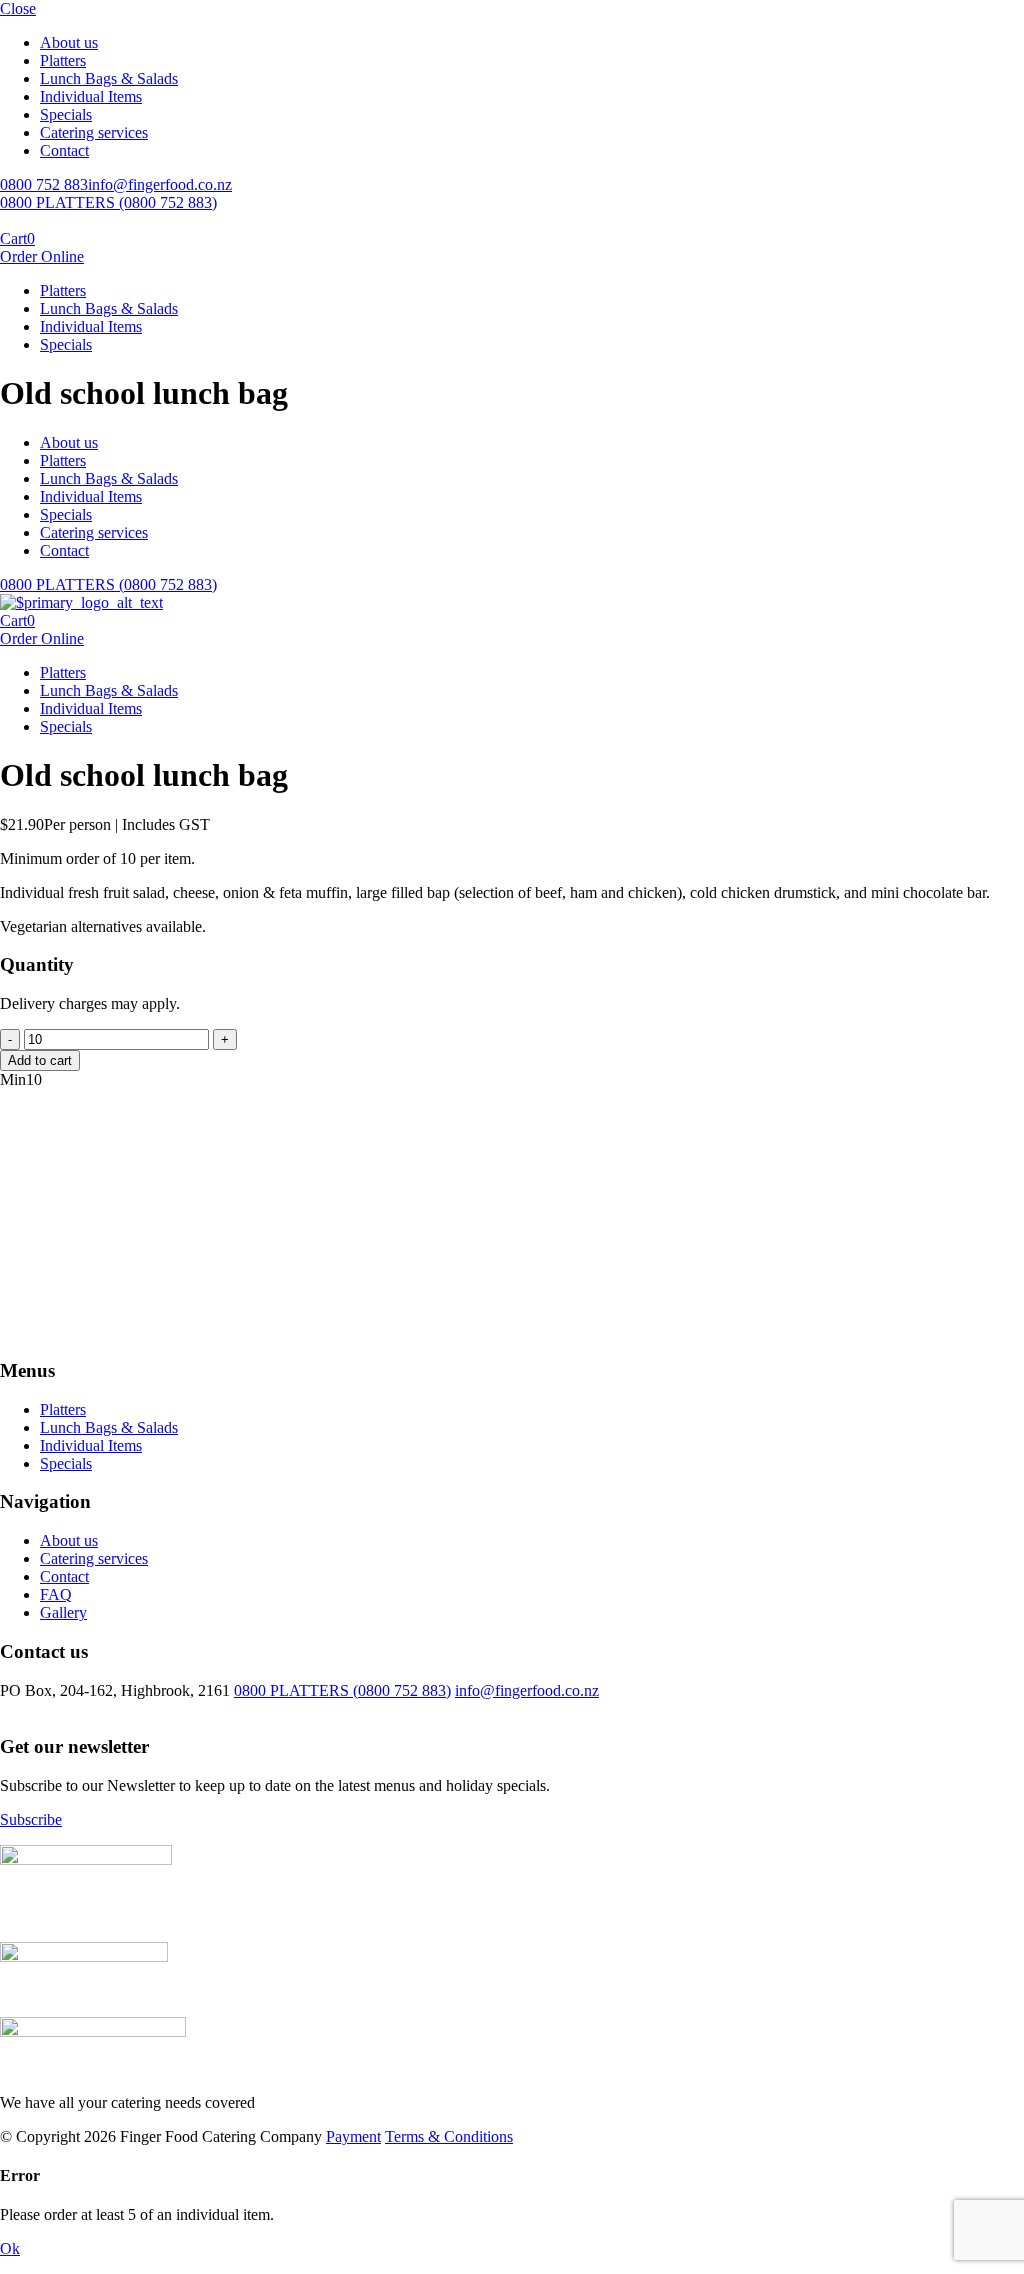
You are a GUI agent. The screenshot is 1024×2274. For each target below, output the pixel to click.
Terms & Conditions (449, 2136)
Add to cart (40, 1060)
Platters (63, 60)
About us (69, 42)
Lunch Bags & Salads (109, 78)
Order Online (42, 256)
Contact (64, 150)
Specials (66, 114)
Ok (10, 2248)
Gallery (63, 1612)
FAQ (56, 1594)
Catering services (94, 132)
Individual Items (91, 96)
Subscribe (31, 1819)
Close (18, 8)
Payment (353, 2136)
